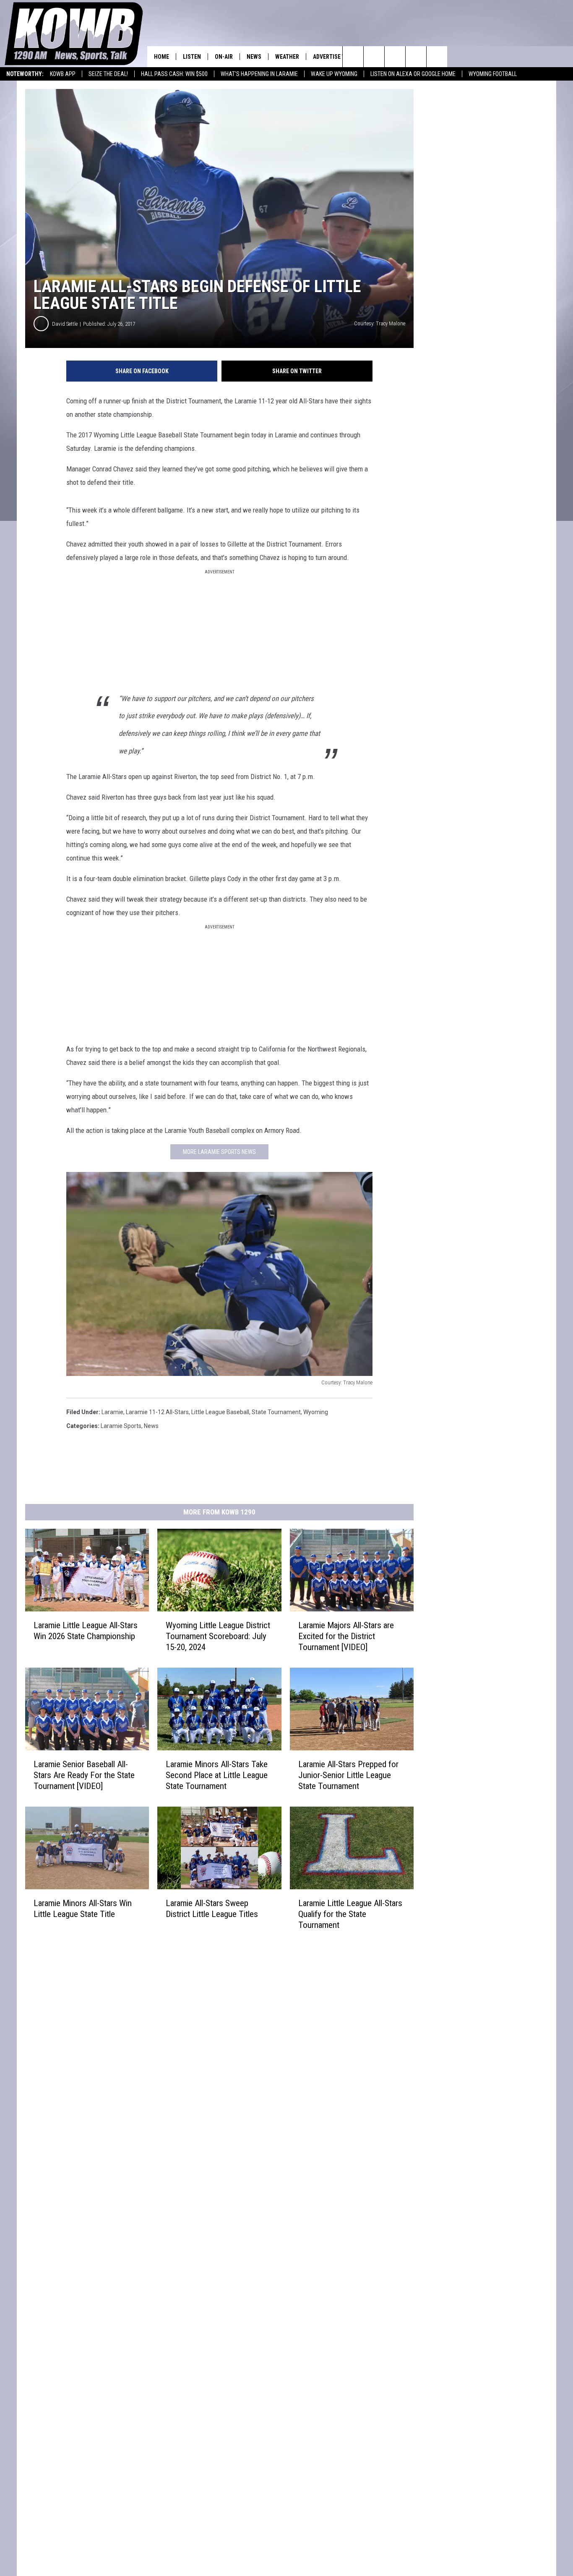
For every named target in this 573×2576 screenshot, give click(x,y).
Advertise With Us (338, 57)
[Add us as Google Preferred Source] (374, 57)
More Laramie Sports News (219, 1152)
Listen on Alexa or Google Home (413, 74)
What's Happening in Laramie (259, 74)
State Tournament (276, 1412)
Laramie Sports (121, 1426)
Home (161, 57)
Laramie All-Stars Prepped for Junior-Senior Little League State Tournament (348, 1775)
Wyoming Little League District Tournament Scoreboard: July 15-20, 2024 (218, 1636)
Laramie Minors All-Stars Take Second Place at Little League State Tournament (217, 1775)
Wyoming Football (493, 74)
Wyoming (316, 1412)
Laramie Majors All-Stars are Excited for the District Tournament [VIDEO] (346, 1636)
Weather (287, 57)
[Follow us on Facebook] (395, 57)
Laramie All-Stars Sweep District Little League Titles (212, 1909)
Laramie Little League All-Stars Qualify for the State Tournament (350, 1914)
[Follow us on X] (416, 57)
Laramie (112, 1412)
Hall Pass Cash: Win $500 (174, 74)
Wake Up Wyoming (334, 74)
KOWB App (63, 74)
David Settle (65, 324)
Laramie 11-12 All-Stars (157, 1412)
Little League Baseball (220, 1412)
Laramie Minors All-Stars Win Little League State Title (83, 1909)
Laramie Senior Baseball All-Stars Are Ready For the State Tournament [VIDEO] (84, 1775)
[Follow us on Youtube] (437, 57)
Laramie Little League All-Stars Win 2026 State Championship (86, 1631)
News (254, 57)
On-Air (224, 57)
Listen (192, 57)
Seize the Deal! (108, 74)
